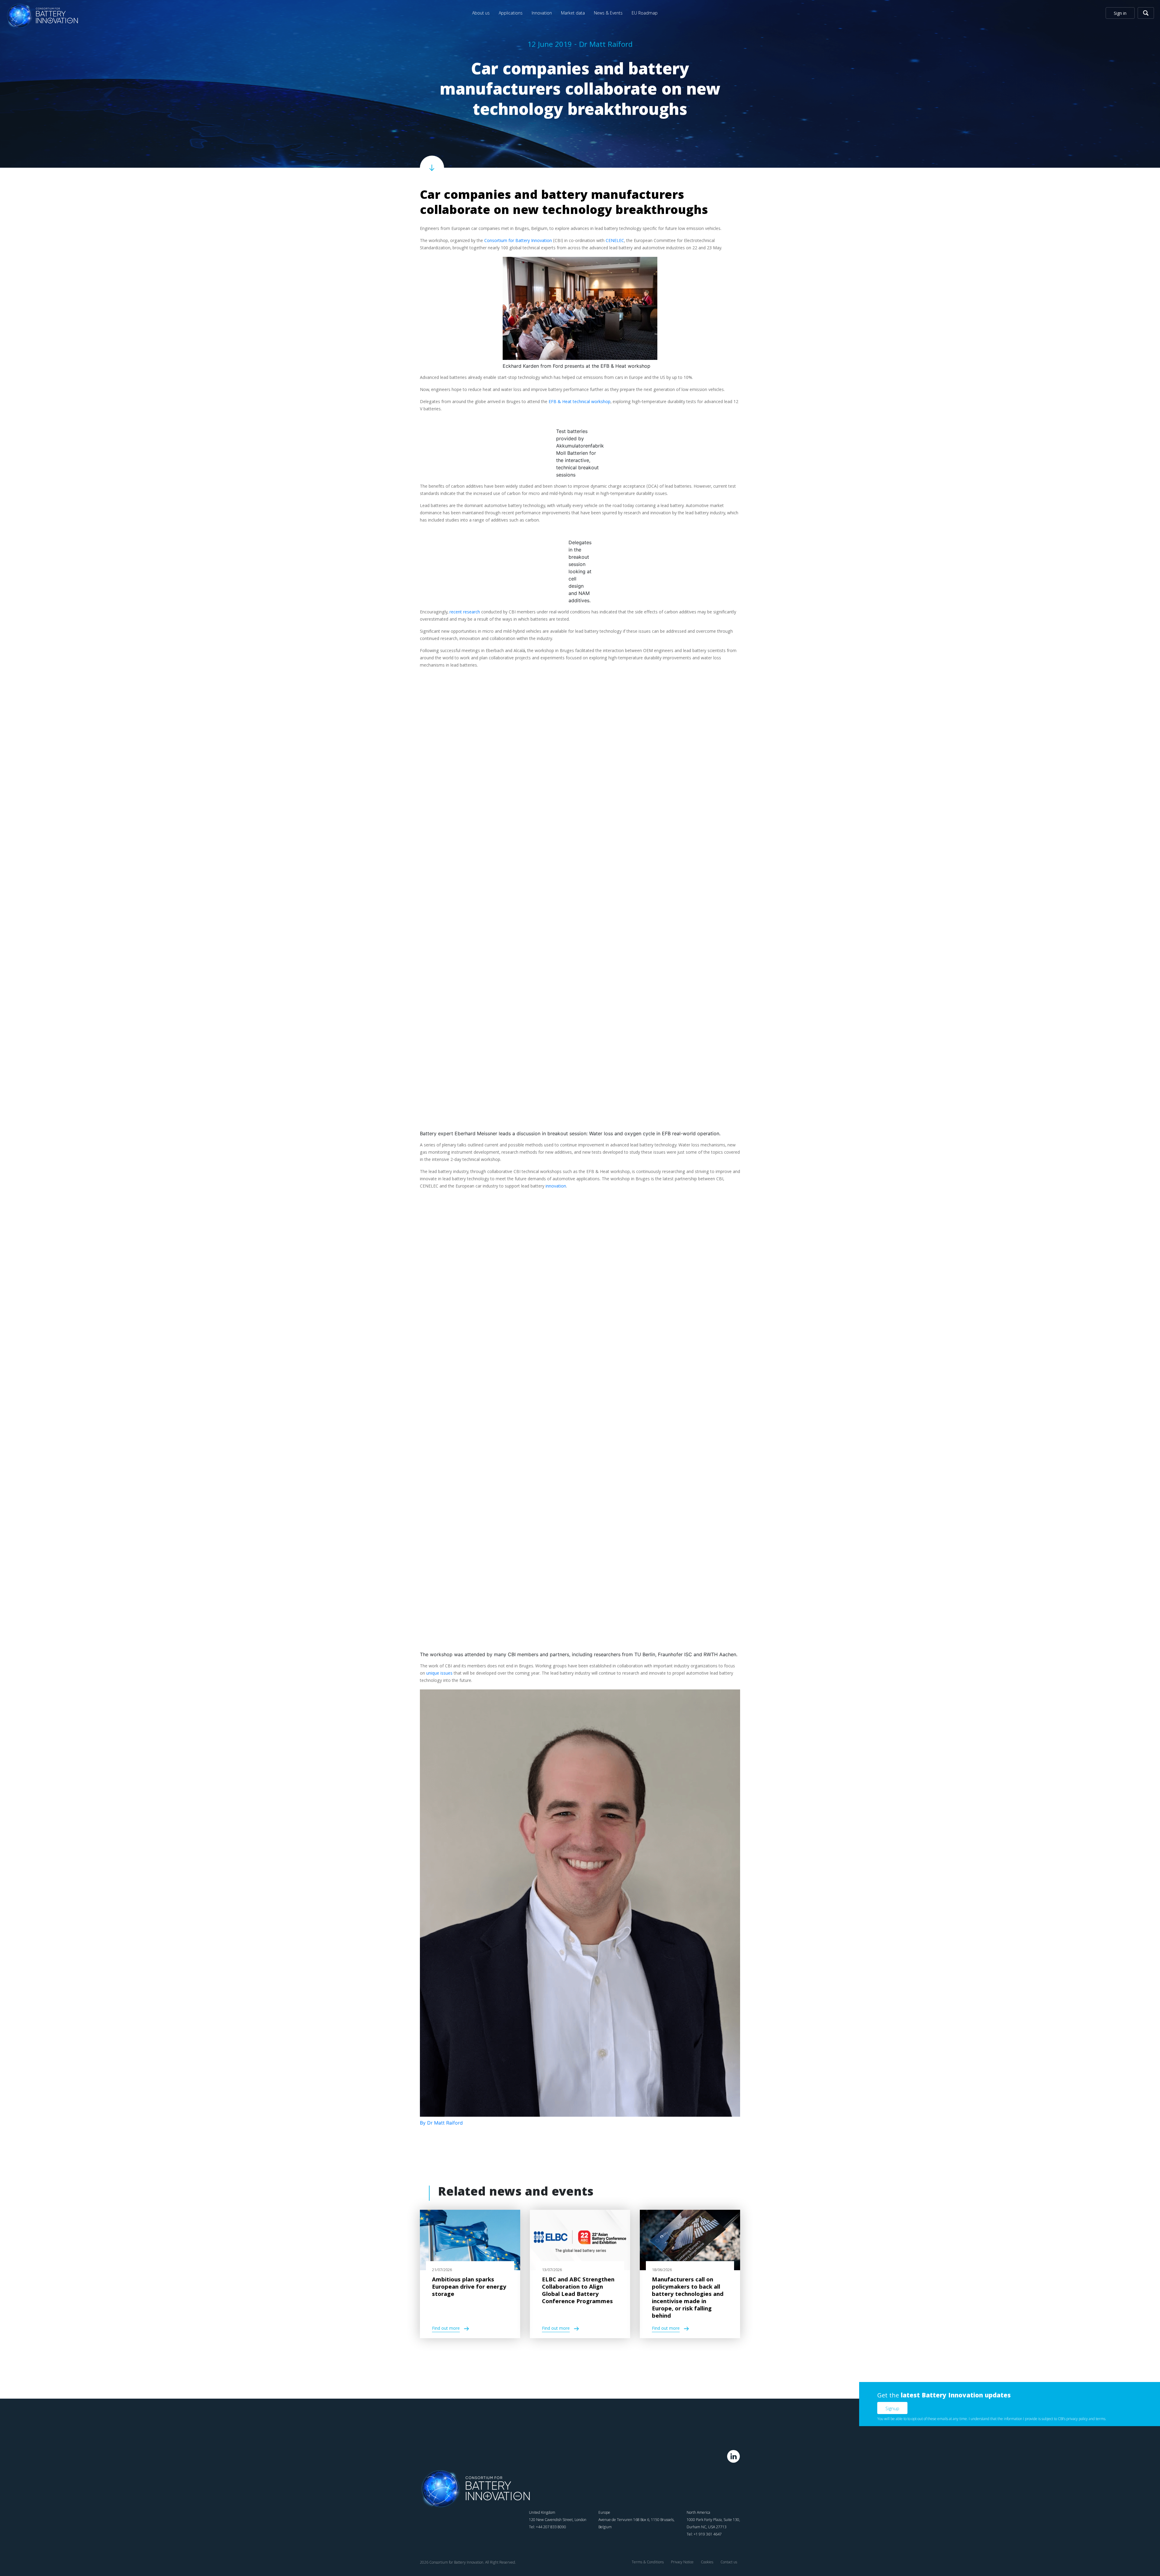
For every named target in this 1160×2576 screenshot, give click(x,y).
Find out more (446, 2329)
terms (1100, 2419)
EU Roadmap (645, 13)
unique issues (439, 1674)
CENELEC (615, 241)
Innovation (542, 13)
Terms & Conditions (648, 2562)
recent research (465, 612)
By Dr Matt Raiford (441, 2123)
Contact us (729, 2562)
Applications (511, 13)
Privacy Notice (682, 2562)
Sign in (1120, 13)
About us (481, 13)
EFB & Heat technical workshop (580, 402)
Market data (573, 13)
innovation (556, 1187)
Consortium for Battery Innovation (518, 241)
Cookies (707, 2562)
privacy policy (1077, 2419)
